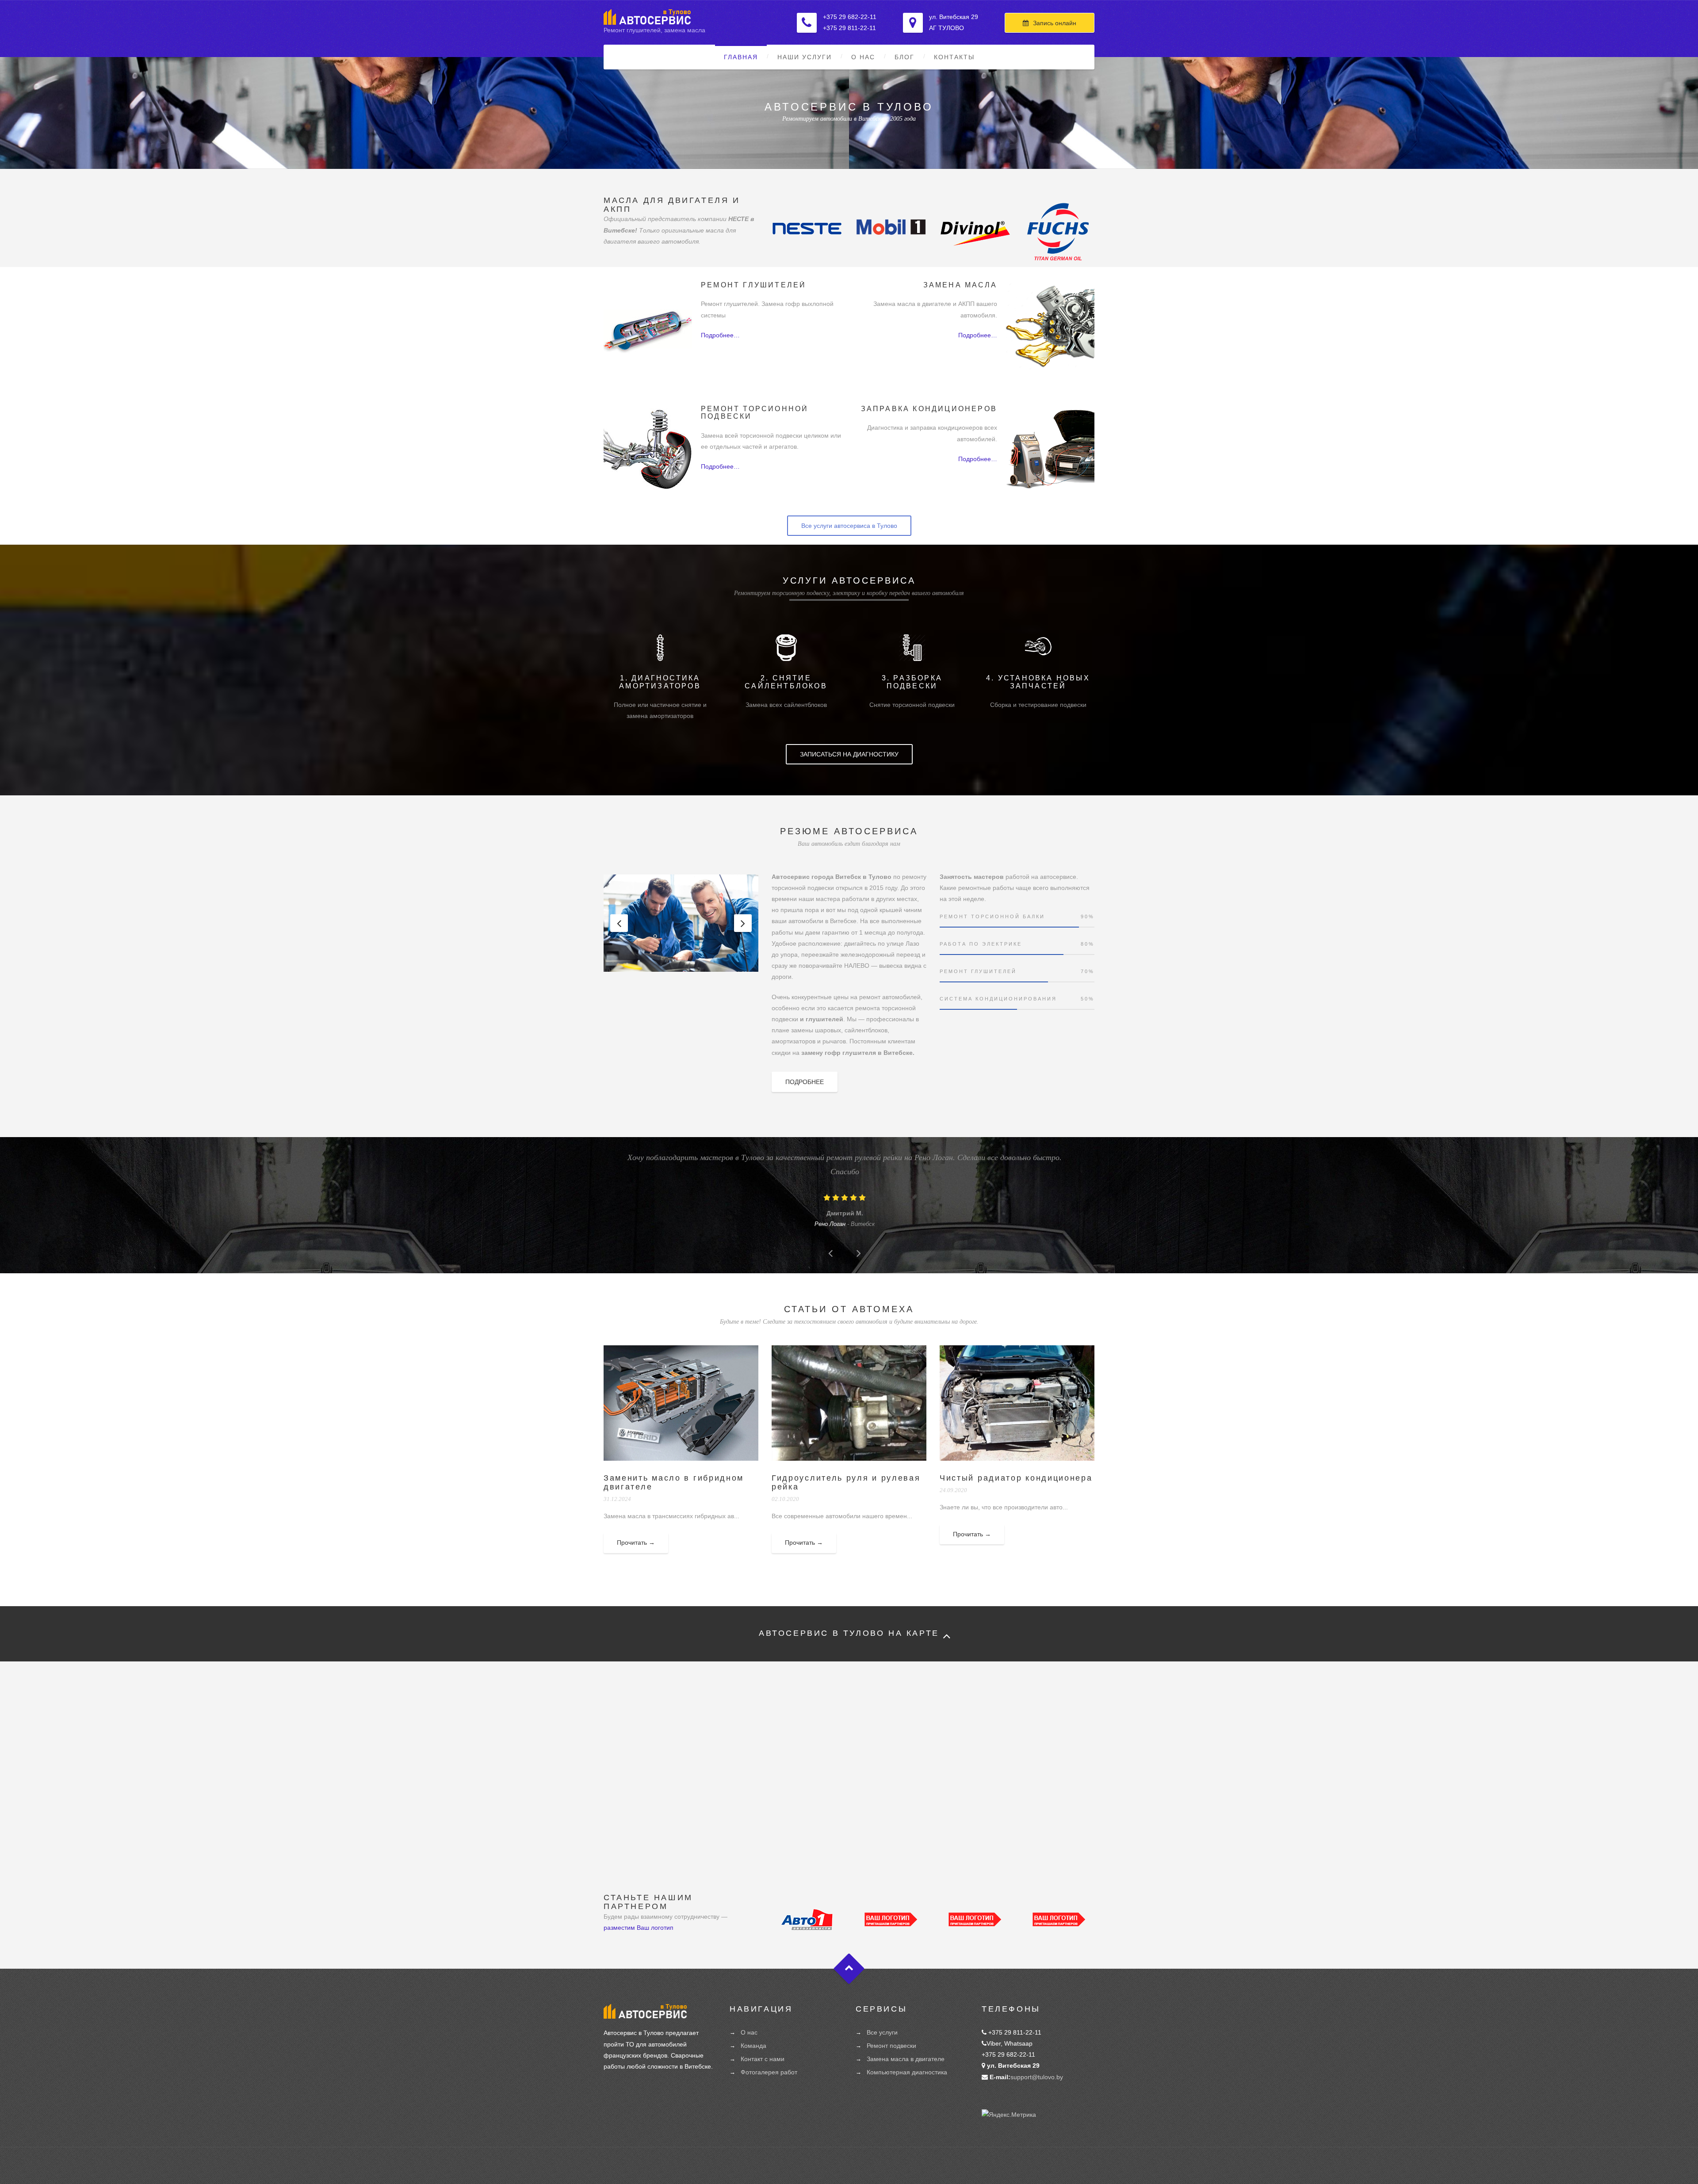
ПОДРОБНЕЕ (805, 1082)
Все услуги (882, 2032)
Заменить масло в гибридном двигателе (674, 1482)
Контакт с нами (763, 2059)
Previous (619, 923)
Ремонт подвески (891, 2046)
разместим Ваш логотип (639, 1928)
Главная (741, 57)
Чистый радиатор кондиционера (1016, 1478)
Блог (904, 57)
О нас (863, 57)
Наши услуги (805, 57)
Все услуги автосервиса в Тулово (849, 526)
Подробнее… (720, 335)
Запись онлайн (1055, 23)
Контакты (954, 57)
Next (743, 923)
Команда (753, 2046)
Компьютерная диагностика (907, 2072)
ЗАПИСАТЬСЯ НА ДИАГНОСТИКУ (849, 754)
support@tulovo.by (1037, 2077)
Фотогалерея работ (769, 2072)
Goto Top (849, 1969)
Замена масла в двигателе (906, 2059)
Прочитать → (636, 1543)
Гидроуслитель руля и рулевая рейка (846, 1482)
